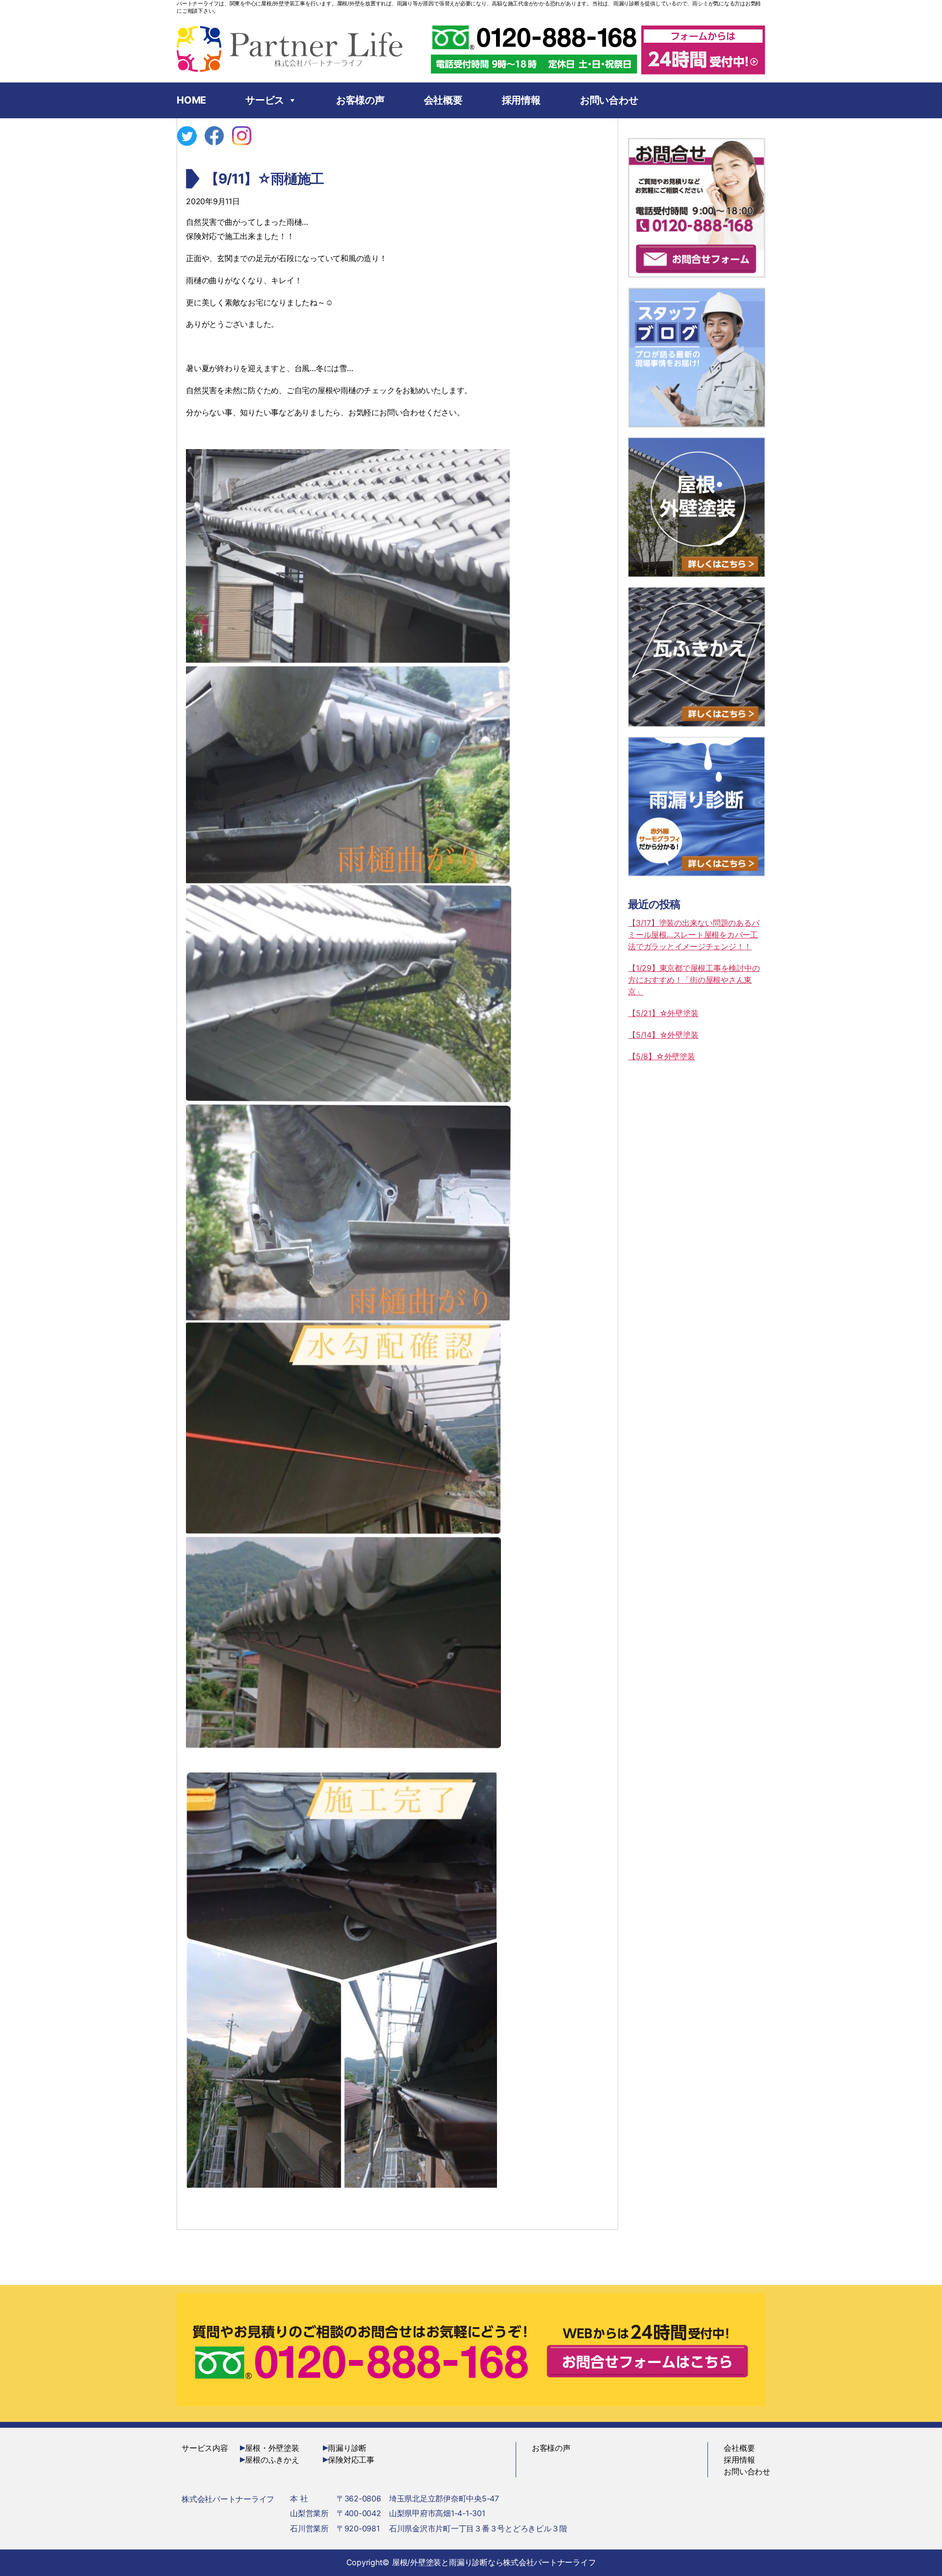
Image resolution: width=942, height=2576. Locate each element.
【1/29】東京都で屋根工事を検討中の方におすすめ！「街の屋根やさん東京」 (694, 980)
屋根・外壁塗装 (272, 2448)
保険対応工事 (351, 2460)
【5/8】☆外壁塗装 (662, 1056)
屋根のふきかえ (272, 2460)
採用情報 (521, 100)
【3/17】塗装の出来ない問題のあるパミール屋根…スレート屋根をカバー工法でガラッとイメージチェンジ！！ (693, 935)
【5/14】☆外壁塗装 (663, 1035)
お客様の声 (360, 100)
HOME (191, 100)
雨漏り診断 (347, 2448)
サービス (265, 100)
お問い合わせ (609, 100)
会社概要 (443, 100)
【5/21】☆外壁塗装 (663, 1013)
